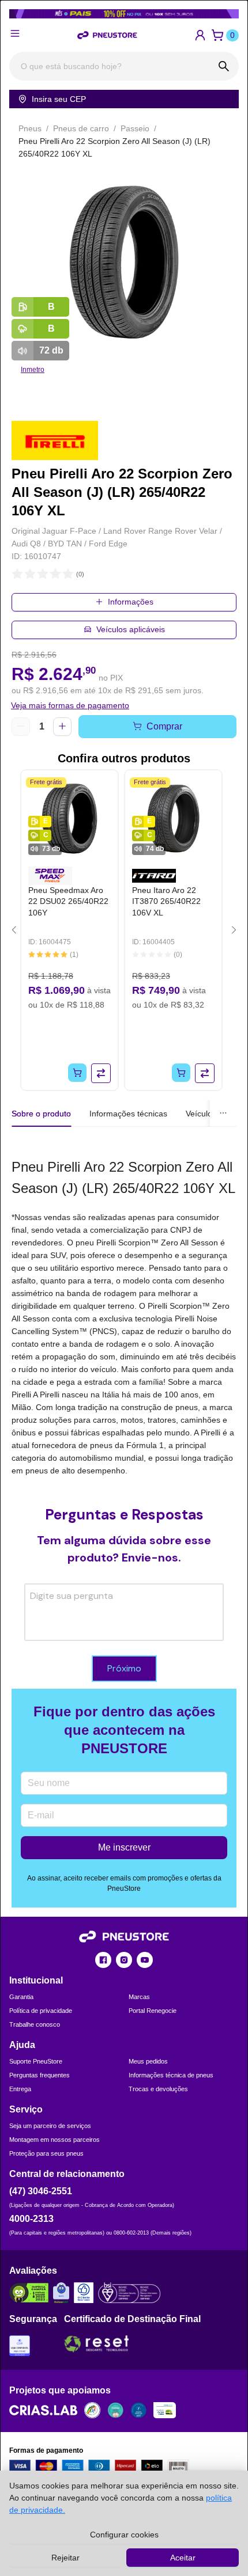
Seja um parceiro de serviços (50, 2126)
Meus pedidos (148, 2061)
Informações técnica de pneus (171, 2075)
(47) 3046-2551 (41, 2191)
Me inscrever (124, 1847)
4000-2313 (31, 2219)
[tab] (128, 1114)
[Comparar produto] (101, 1073)
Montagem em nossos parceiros (55, 2140)
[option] (124, 262)
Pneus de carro (81, 128)
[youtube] (145, 1960)
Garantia (21, 1997)
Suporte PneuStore (36, 2061)
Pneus (30, 128)
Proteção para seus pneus (46, 2153)
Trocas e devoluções (158, 2089)
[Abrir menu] (15, 33)
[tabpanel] (124, 1317)
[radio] (17, 574)
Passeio (135, 128)
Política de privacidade (41, 2011)
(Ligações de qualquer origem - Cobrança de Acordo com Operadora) (92, 2205)
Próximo (124, 1668)
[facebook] (103, 1960)
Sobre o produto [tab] (41, 1114)
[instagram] (124, 1960)
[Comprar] (77, 1073)
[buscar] (224, 66)
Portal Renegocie (153, 2011)
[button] (200, 35)
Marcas (139, 1997)
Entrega (20, 2089)
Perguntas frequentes (40, 2075)
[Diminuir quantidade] (21, 727)
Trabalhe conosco (35, 2024)
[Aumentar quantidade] (62, 727)
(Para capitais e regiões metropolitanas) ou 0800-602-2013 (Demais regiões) (100, 2233)
